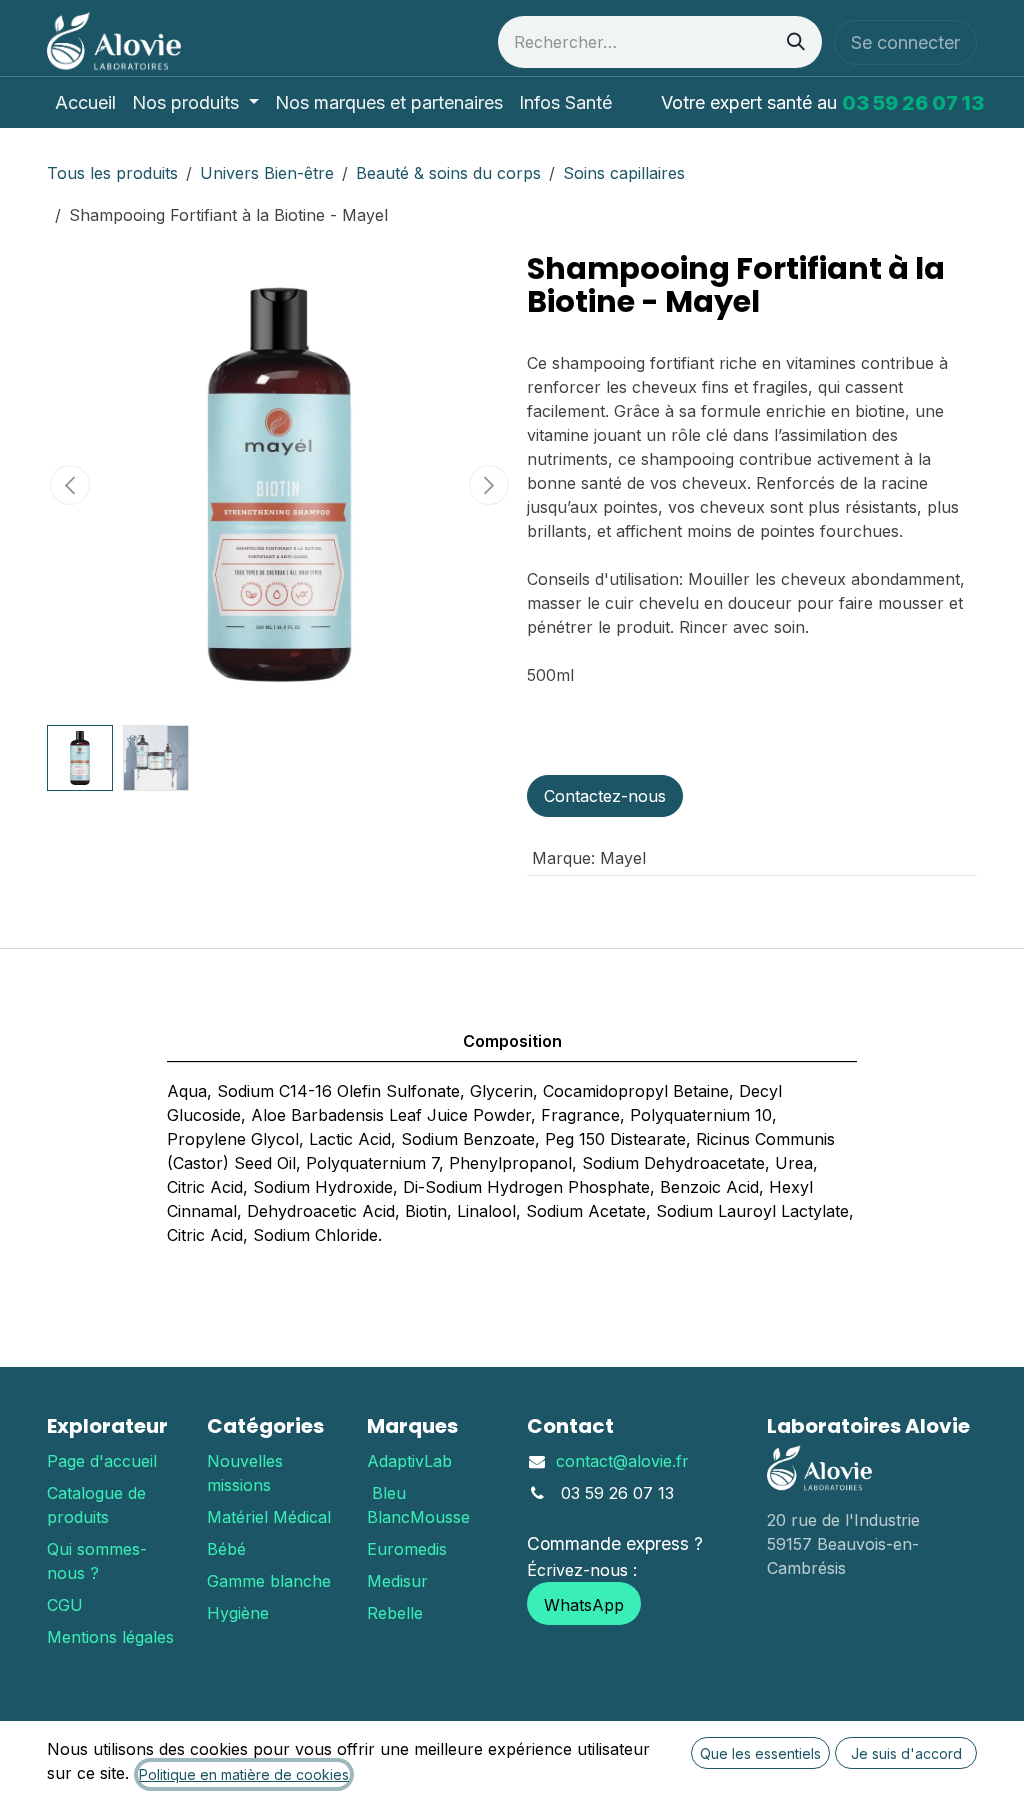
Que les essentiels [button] (760, 1753)
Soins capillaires (624, 173)
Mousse (440, 1517)
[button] (70, 485)
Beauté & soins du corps (448, 173)
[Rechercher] (796, 42)
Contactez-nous (605, 796)
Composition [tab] (512, 1041)
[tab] (512, 1009)
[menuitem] (85, 102)
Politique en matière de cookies (244, 1774)
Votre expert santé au (822, 103)
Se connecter (905, 42)
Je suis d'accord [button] (906, 1753)
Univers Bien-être (267, 173)
